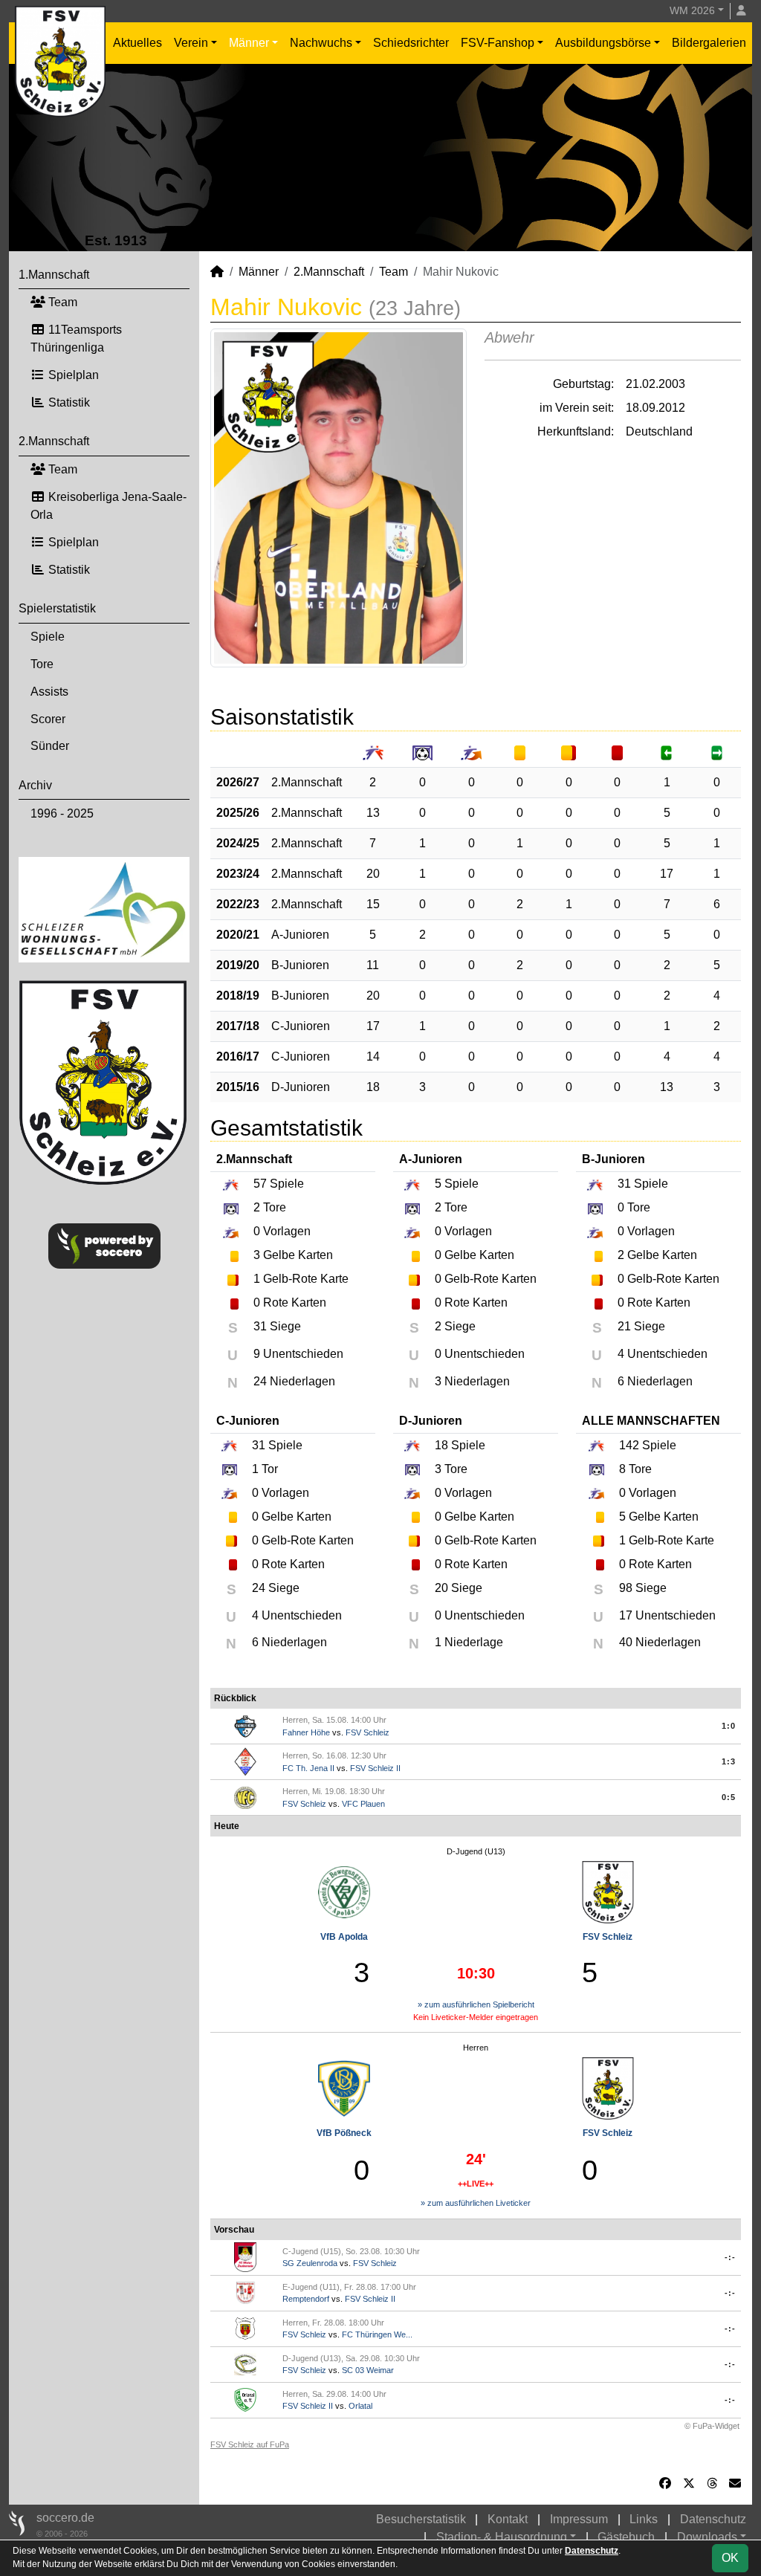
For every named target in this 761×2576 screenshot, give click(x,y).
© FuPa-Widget (712, 2426)
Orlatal (360, 2406)
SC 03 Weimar (368, 2370)
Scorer (48, 719)
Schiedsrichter (411, 43)
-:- (730, 2257)
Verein (191, 43)
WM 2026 (692, 10)
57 (260, 1184)
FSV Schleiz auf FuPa (250, 2444)
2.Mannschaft (54, 441)
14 (373, 1056)
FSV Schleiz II (375, 1768)
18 (373, 1087)
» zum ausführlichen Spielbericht (476, 2004)
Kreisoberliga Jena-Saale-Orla (109, 506)
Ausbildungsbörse (603, 43)
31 (624, 1184)
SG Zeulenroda (310, 2263)
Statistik (68, 402)
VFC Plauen (363, 1804)
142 (629, 1445)
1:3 (729, 1761)
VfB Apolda (344, 1937)
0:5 (729, 1797)
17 (667, 874)
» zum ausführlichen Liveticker (476, 2203)
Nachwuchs (321, 43)
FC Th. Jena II (308, 1768)
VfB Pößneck (344, 2133)
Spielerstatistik (57, 608)
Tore (42, 664)
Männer (249, 43)
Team (61, 302)
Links (644, 2519)
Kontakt (508, 2519)
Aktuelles (137, 43)
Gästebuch (626, 2537)
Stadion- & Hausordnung (502, 2537)
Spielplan (72, 375)
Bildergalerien (709, 43)
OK (730, 2558)
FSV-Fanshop (498, 43)
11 (373, 965)
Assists (49, 692)
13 (373, 813)
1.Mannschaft (54, 275)
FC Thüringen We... (377, 2334)
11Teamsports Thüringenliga (76, 339)
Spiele (48, 637)
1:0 (729, 1726)
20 (373, 874)
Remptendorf (306, 2299)
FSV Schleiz (367, 1732)
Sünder (50, 746)
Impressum (579, 2519)
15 (373, 904)
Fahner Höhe (306, 1732)
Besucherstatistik (421, 2519)
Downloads (707, 2537)
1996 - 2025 (62, 813)
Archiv (35, 785)
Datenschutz (713, 2519)
